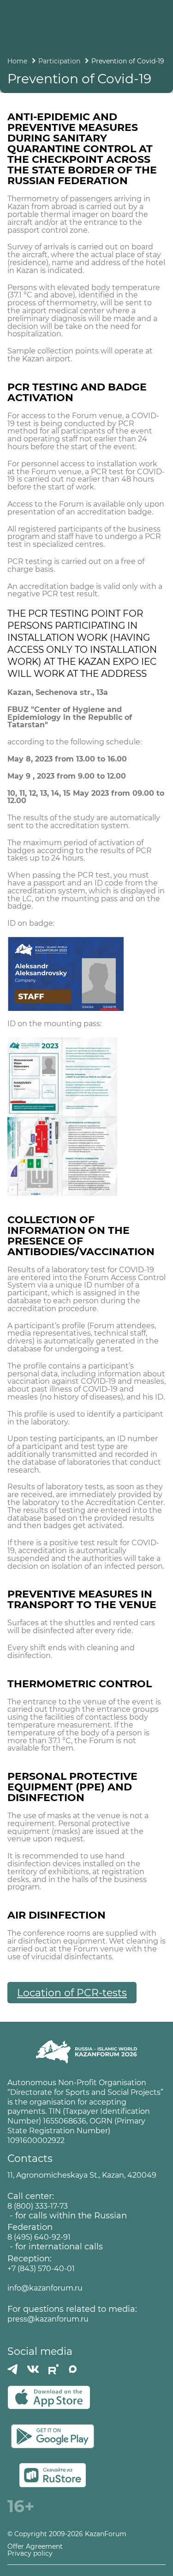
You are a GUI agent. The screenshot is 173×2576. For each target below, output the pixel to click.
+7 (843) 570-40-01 (41, 2269)
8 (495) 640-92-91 (39, 2237)
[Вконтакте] (33, 2369)
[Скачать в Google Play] (53, 2436)
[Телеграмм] (12, 2369)
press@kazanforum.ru (48, 2319)
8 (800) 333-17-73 (38, 2206)
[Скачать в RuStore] (53, 2475)
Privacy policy (30, 2554)
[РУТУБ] (54, 2369)
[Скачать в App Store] (49, 2397)
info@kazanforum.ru (45, 2288)
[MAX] (73, 2369)
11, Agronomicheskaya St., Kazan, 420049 (82, 2175)
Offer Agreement (35, 2547)
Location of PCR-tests (72, 1993)
